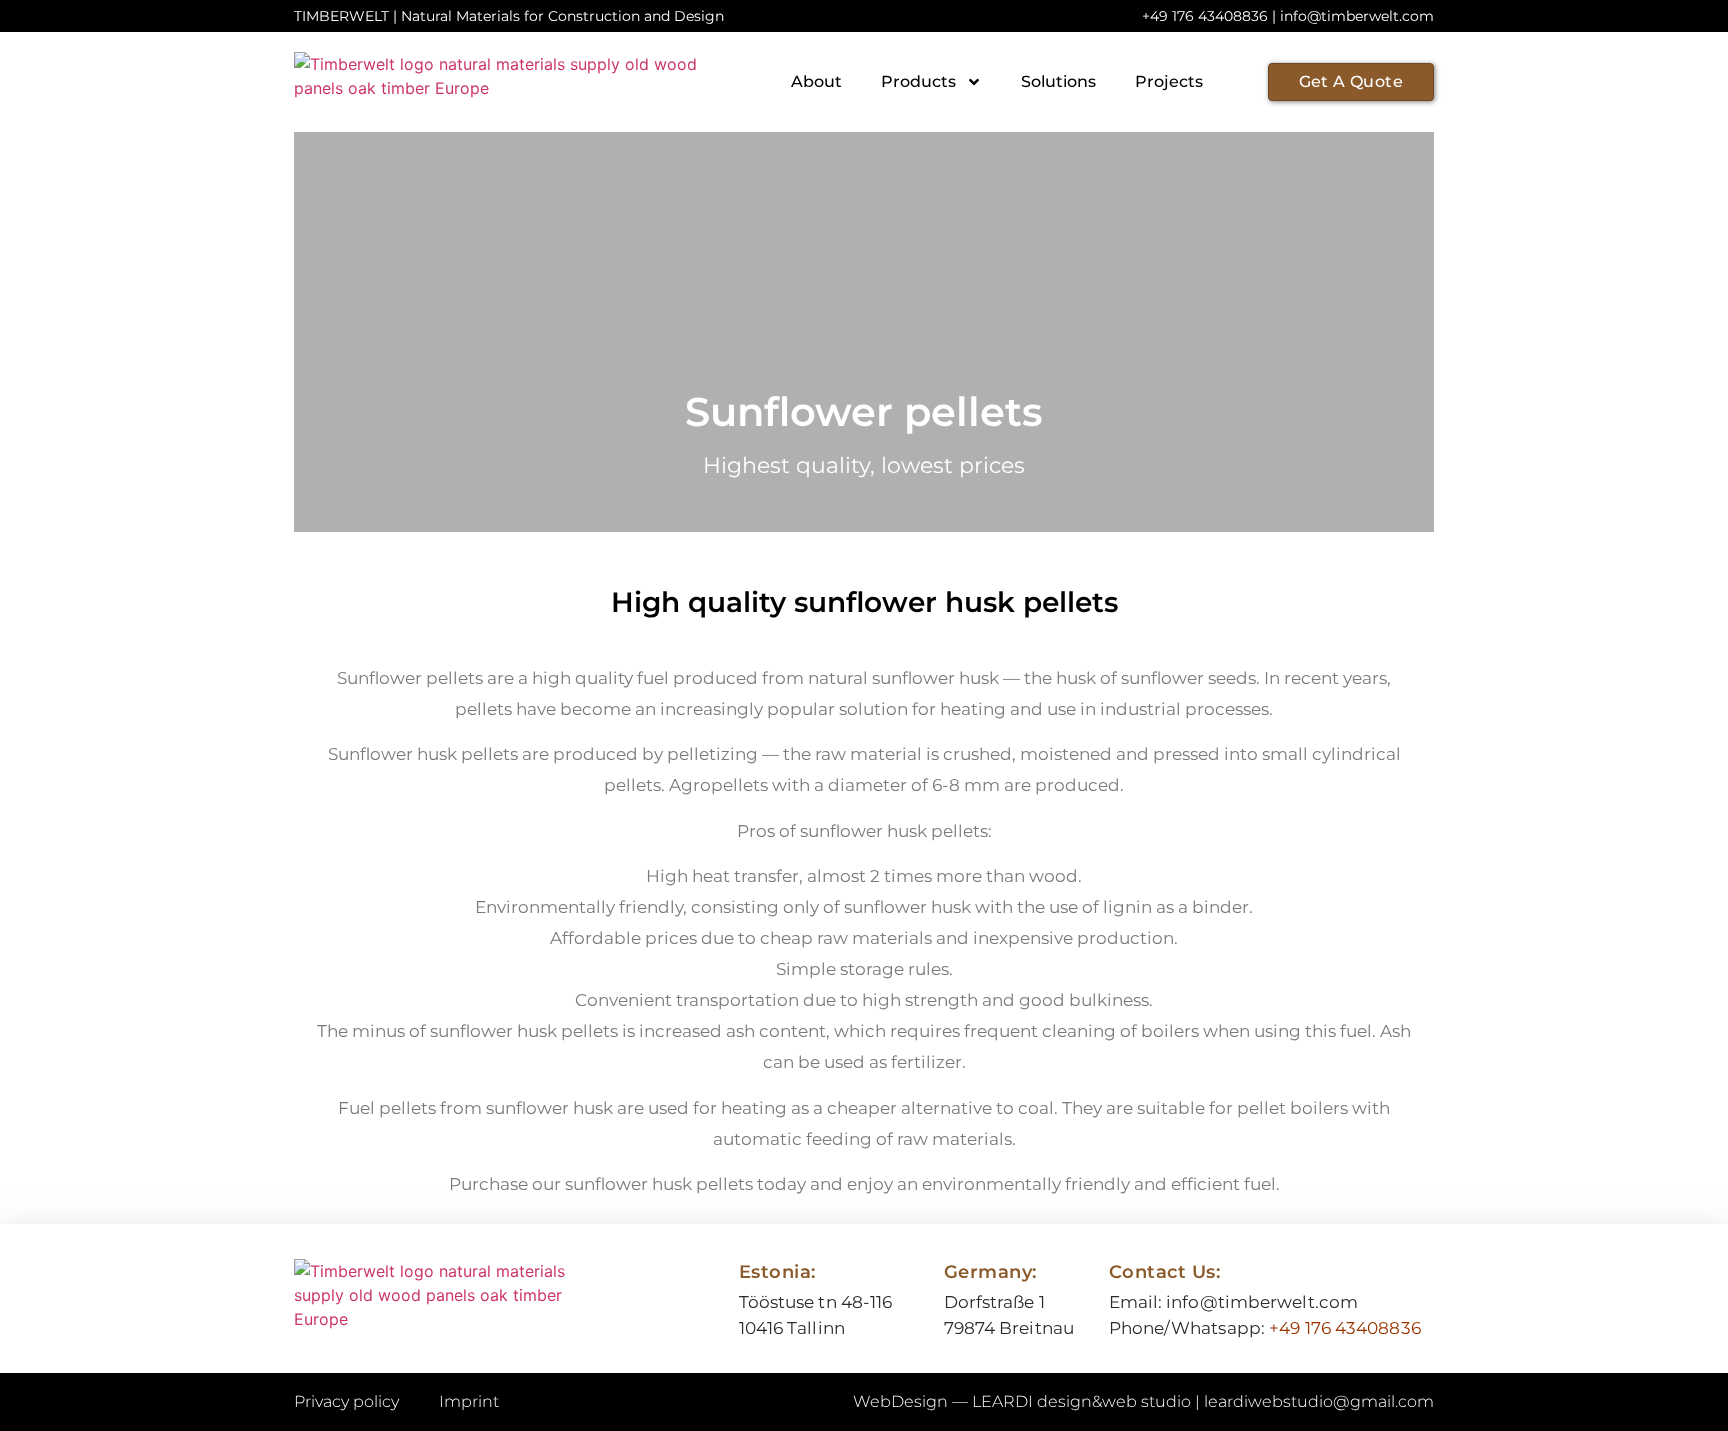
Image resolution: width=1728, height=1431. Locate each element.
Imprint (469, 1401)
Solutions (1058, 81)
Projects (1169, 81)
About (816, 81)
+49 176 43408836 (1345, 1328)
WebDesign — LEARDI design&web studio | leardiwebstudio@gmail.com (1143, 1401)
